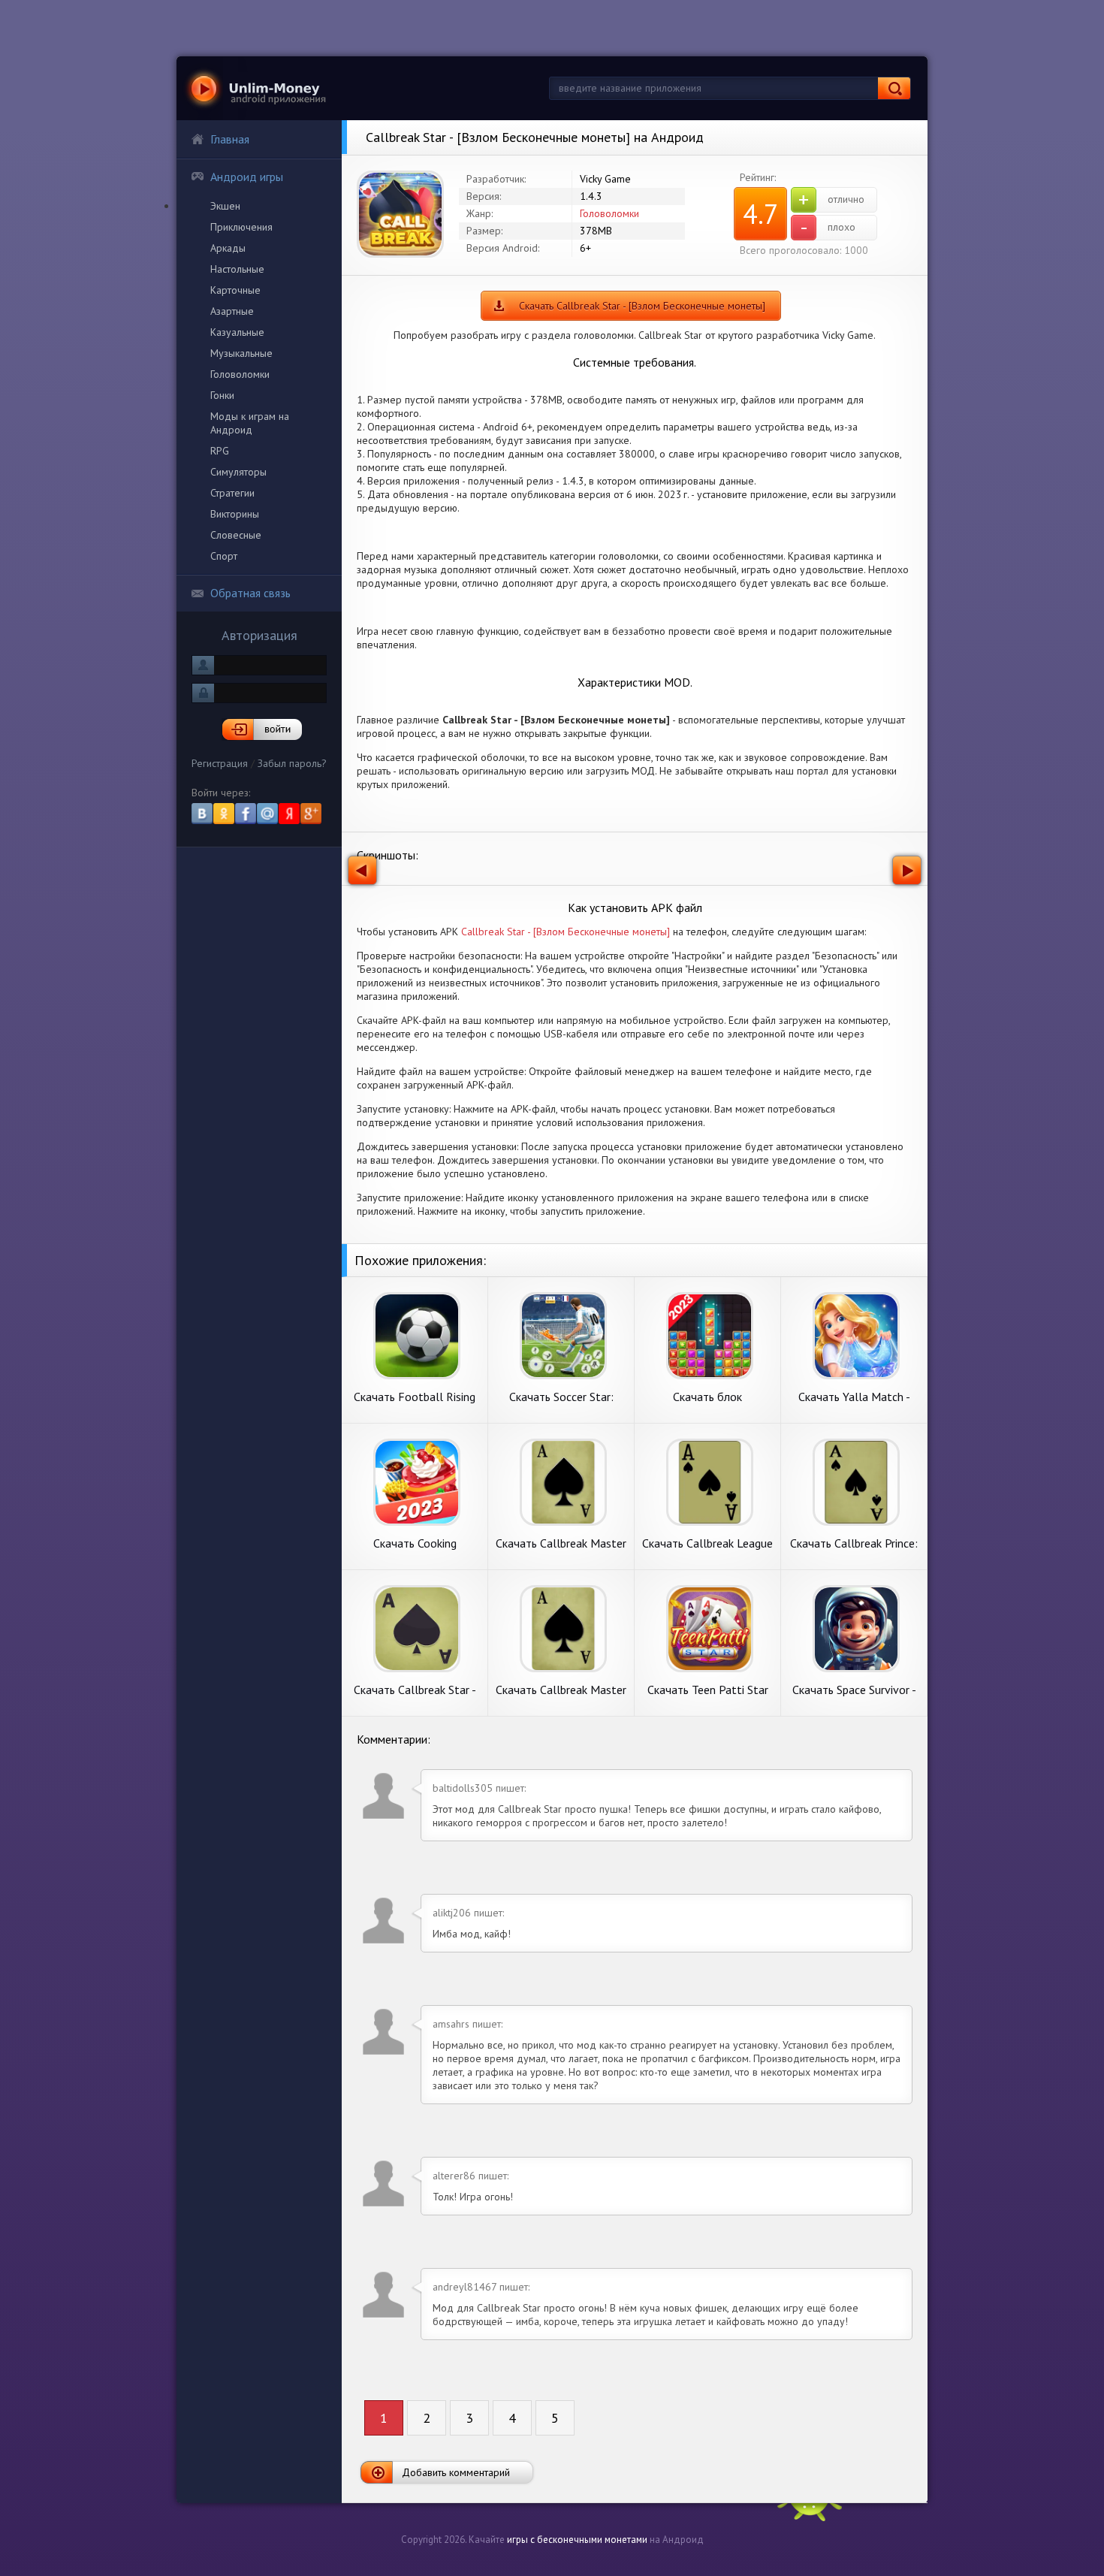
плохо (828, 228)
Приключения (241, 227)
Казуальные (237, 332)
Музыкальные (241, 353)
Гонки (222, 395)
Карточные (235, 290)
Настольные (237, 269)
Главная (230, 139)
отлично (831, 200)
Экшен (225, 206)
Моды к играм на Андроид (250, 423)
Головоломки (240, 374)
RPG (220, 451)
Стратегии (232, 493)
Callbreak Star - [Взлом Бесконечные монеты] (566, 932)
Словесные (236, 535)
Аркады (228, 248)
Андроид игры (247, 177)
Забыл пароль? (292, 763)
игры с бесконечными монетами (577, 2540)
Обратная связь (250, 593)
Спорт (224, 556)
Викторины (235, 514)
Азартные (232, 311)
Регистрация (220, 763)
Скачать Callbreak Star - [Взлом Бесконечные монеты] (642, 306)
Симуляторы (238, 472)
